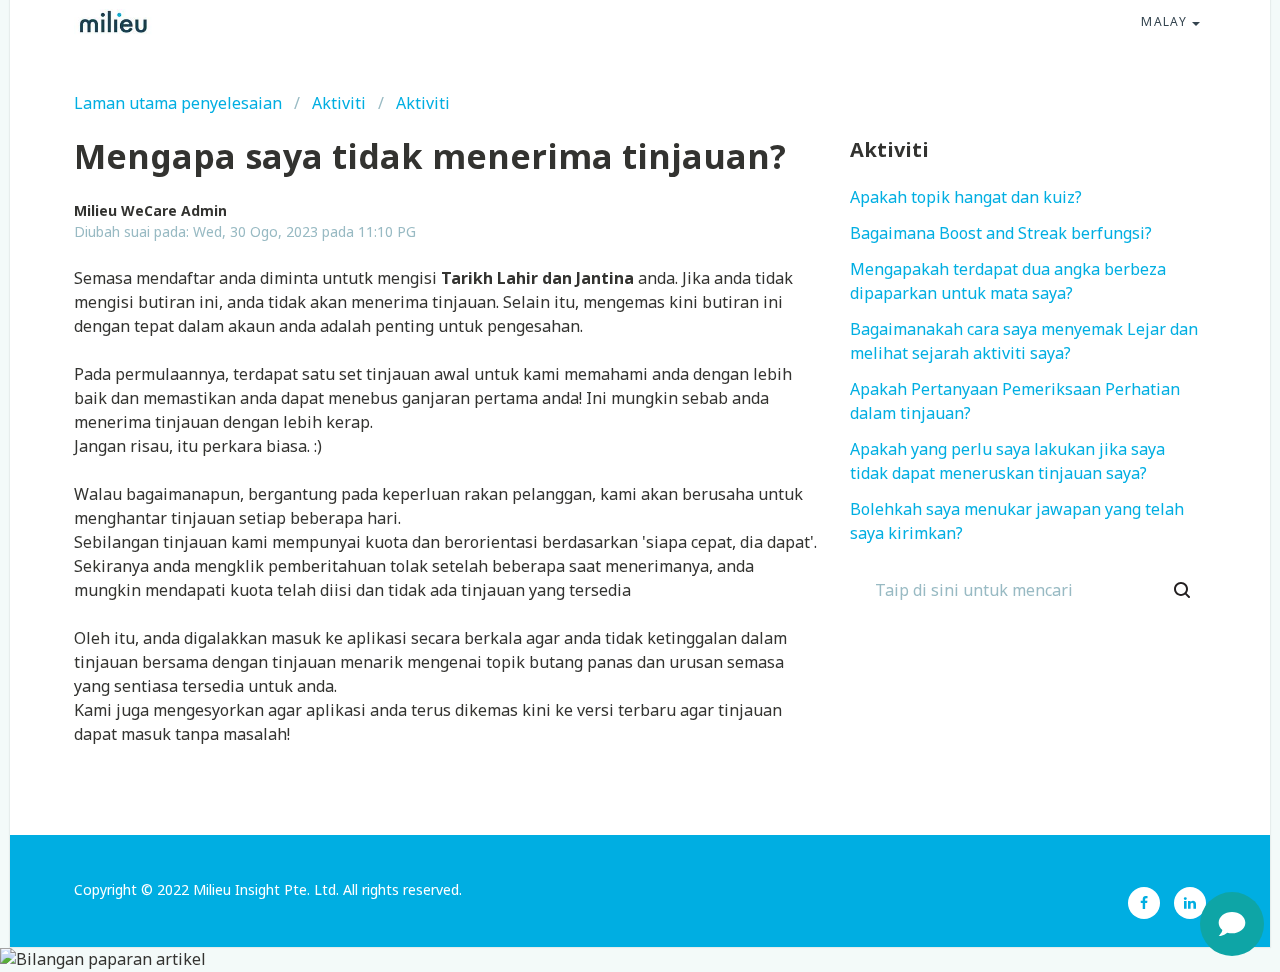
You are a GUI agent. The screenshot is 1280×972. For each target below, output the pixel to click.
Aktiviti (339, 104)
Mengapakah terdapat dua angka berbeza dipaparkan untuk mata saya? (1008, 282)
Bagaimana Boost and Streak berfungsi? (1001, 234)
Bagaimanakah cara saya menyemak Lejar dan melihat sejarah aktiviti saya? (1024, 342)
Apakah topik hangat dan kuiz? (966, 198)
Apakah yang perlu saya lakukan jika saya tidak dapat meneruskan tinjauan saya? (1007, 462)
